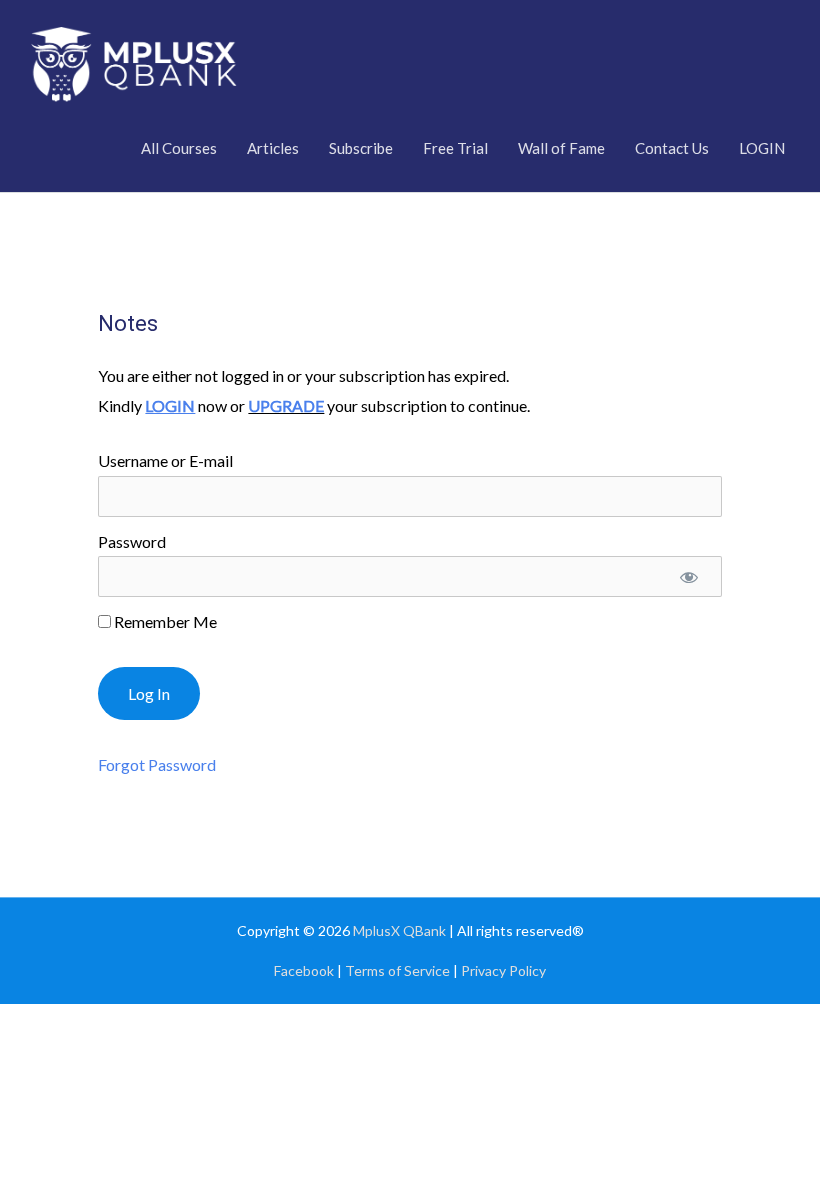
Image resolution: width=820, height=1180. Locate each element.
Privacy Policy (503, 970)
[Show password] (689, 576)
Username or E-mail (165, 460)
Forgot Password (157, 764)
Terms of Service (397, 970)
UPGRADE (286, 405)
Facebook (304, 970)
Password (132, 541)
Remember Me (164, 621)
